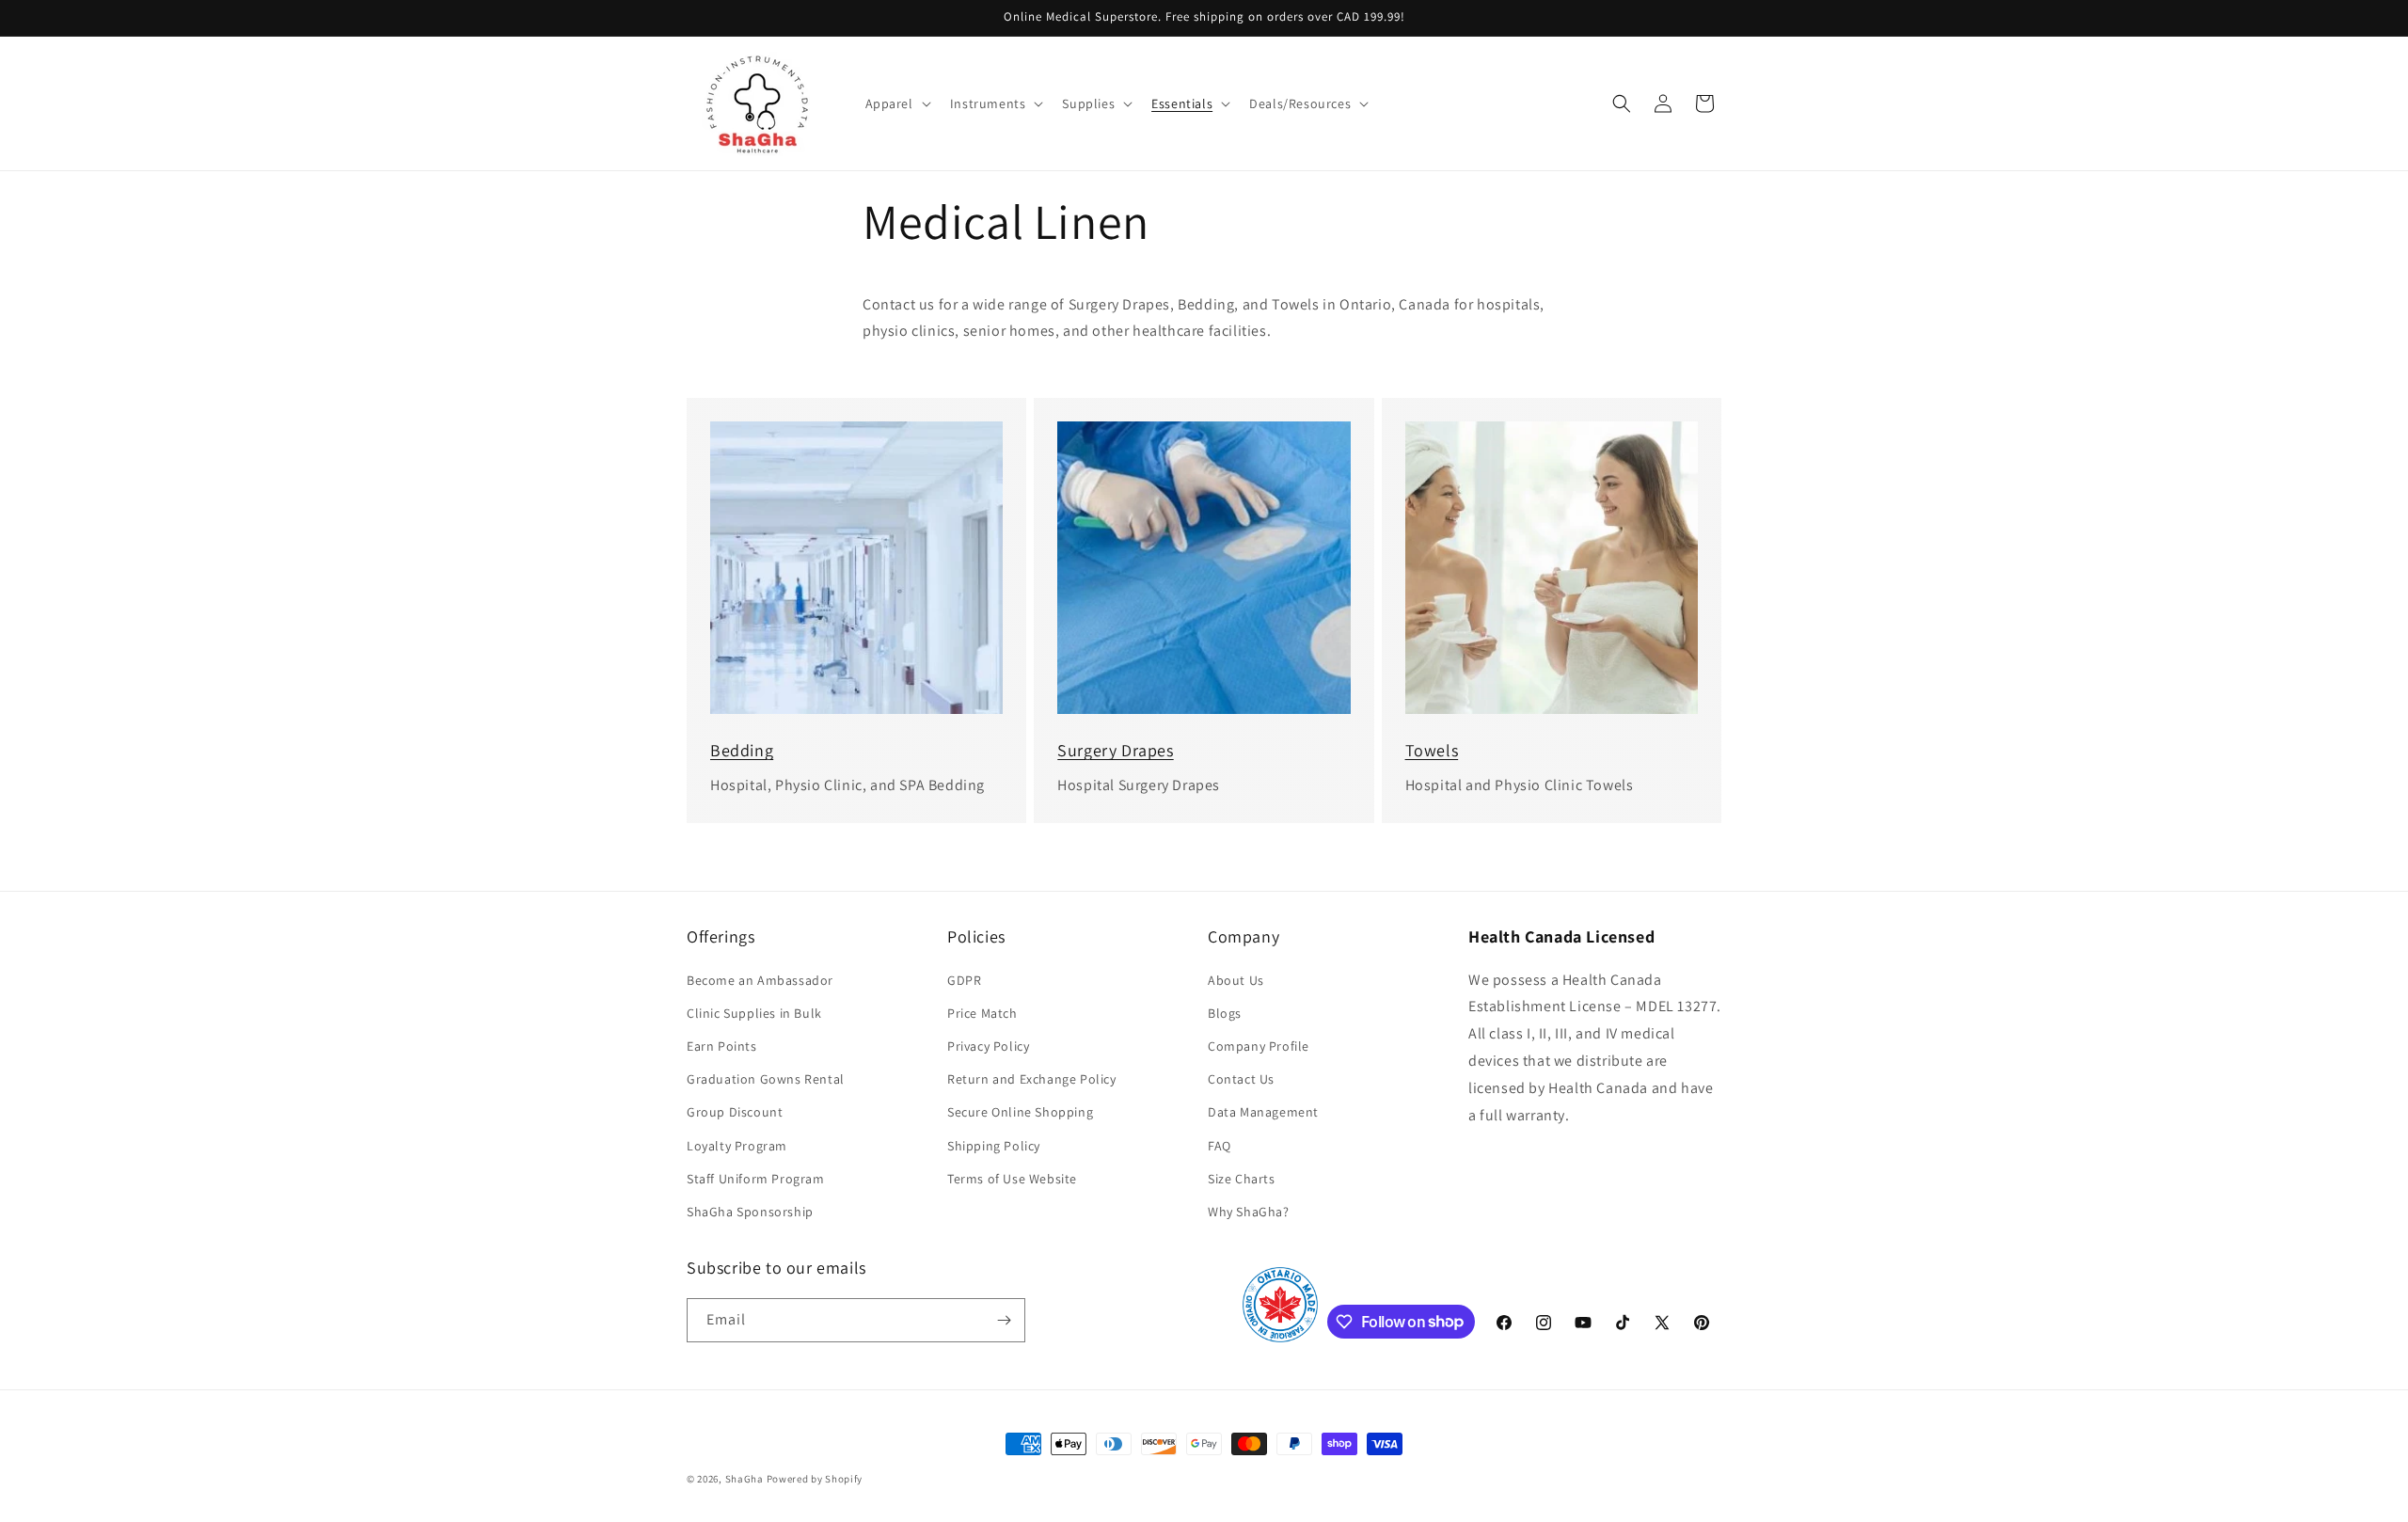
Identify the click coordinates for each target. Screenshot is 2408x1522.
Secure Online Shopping (1020, 1112)
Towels (1432, 750)
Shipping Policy (994, 1146)
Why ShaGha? (1249, 1212)
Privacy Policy (988, 1046)
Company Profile (1259, 1046)
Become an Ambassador (760, 980)
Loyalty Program (737, 1146)
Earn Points (722, 1046)
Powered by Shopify (815, 1479)
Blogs (1225, 1013)
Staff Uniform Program (756, 1179)
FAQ (1220, 1146)
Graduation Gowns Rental (766, 1079)
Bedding (742, 750)
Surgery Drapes (1115, 750)
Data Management (1263, 1112)
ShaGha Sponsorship (750, 1212)
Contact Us (1241, 1079)
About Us (1236, 980)
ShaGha (745, 1479)
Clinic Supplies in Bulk (754, 1013)
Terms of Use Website (1012, 1179)
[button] (896, 103)
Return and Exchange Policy (1032, 1079)
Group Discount (735, 1112)
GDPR (964, 980)
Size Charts (1242, 1179)
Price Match (982, 1013)
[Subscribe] (1004, 1320)
